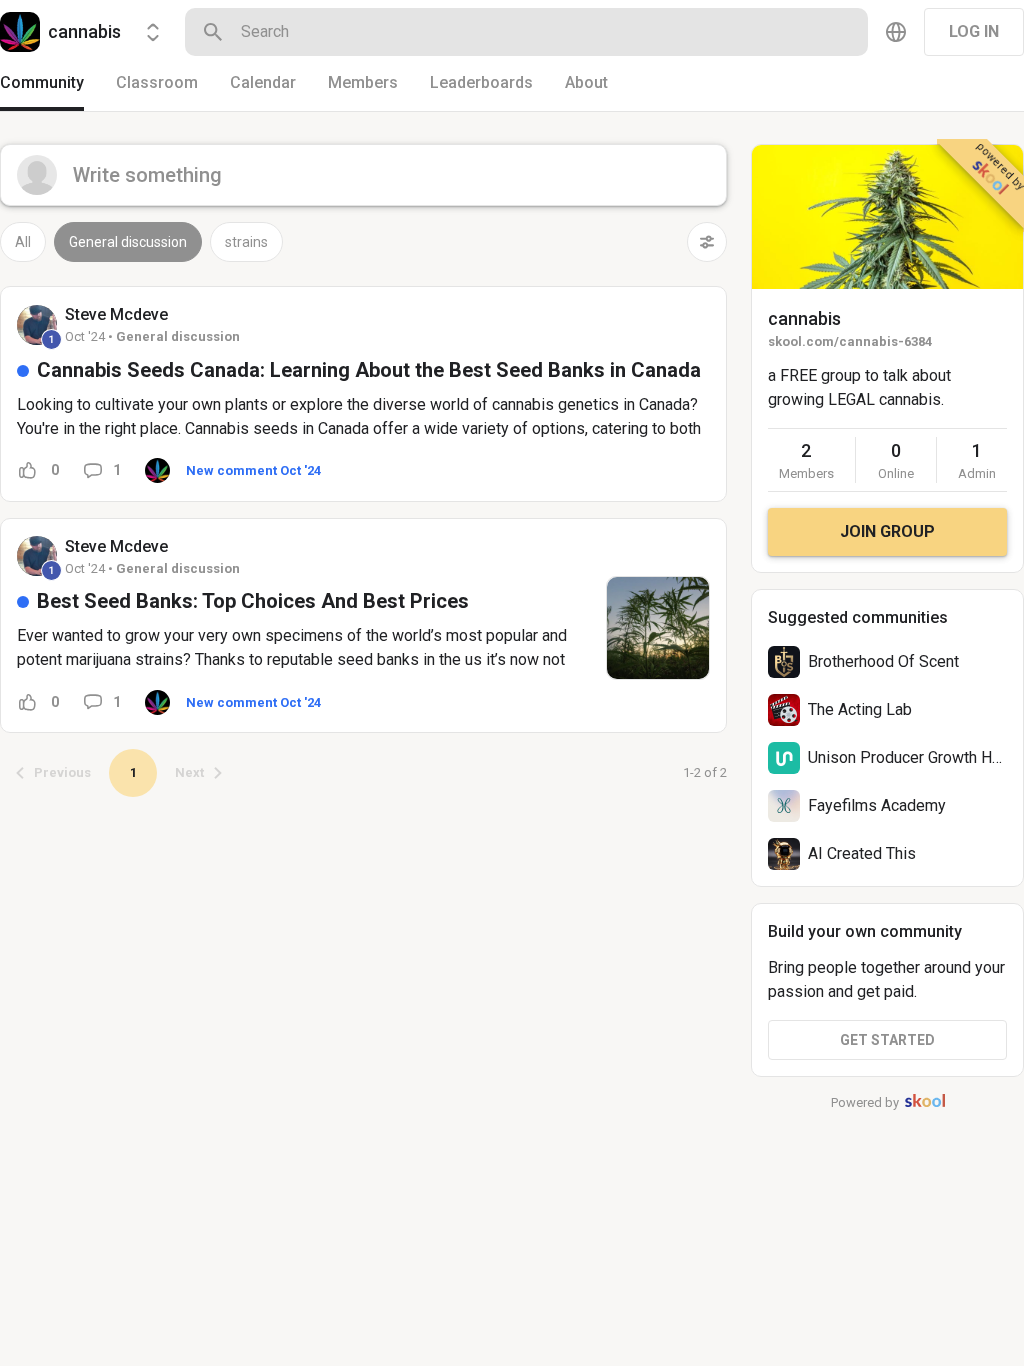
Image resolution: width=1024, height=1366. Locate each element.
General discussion (128, 242)
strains (246, 242)
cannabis (804, 318)
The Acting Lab (860, 709)
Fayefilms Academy (877, 805)
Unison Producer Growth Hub (908, 757)
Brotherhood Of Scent (883, 661)
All (23, 242)
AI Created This (862, 853)
